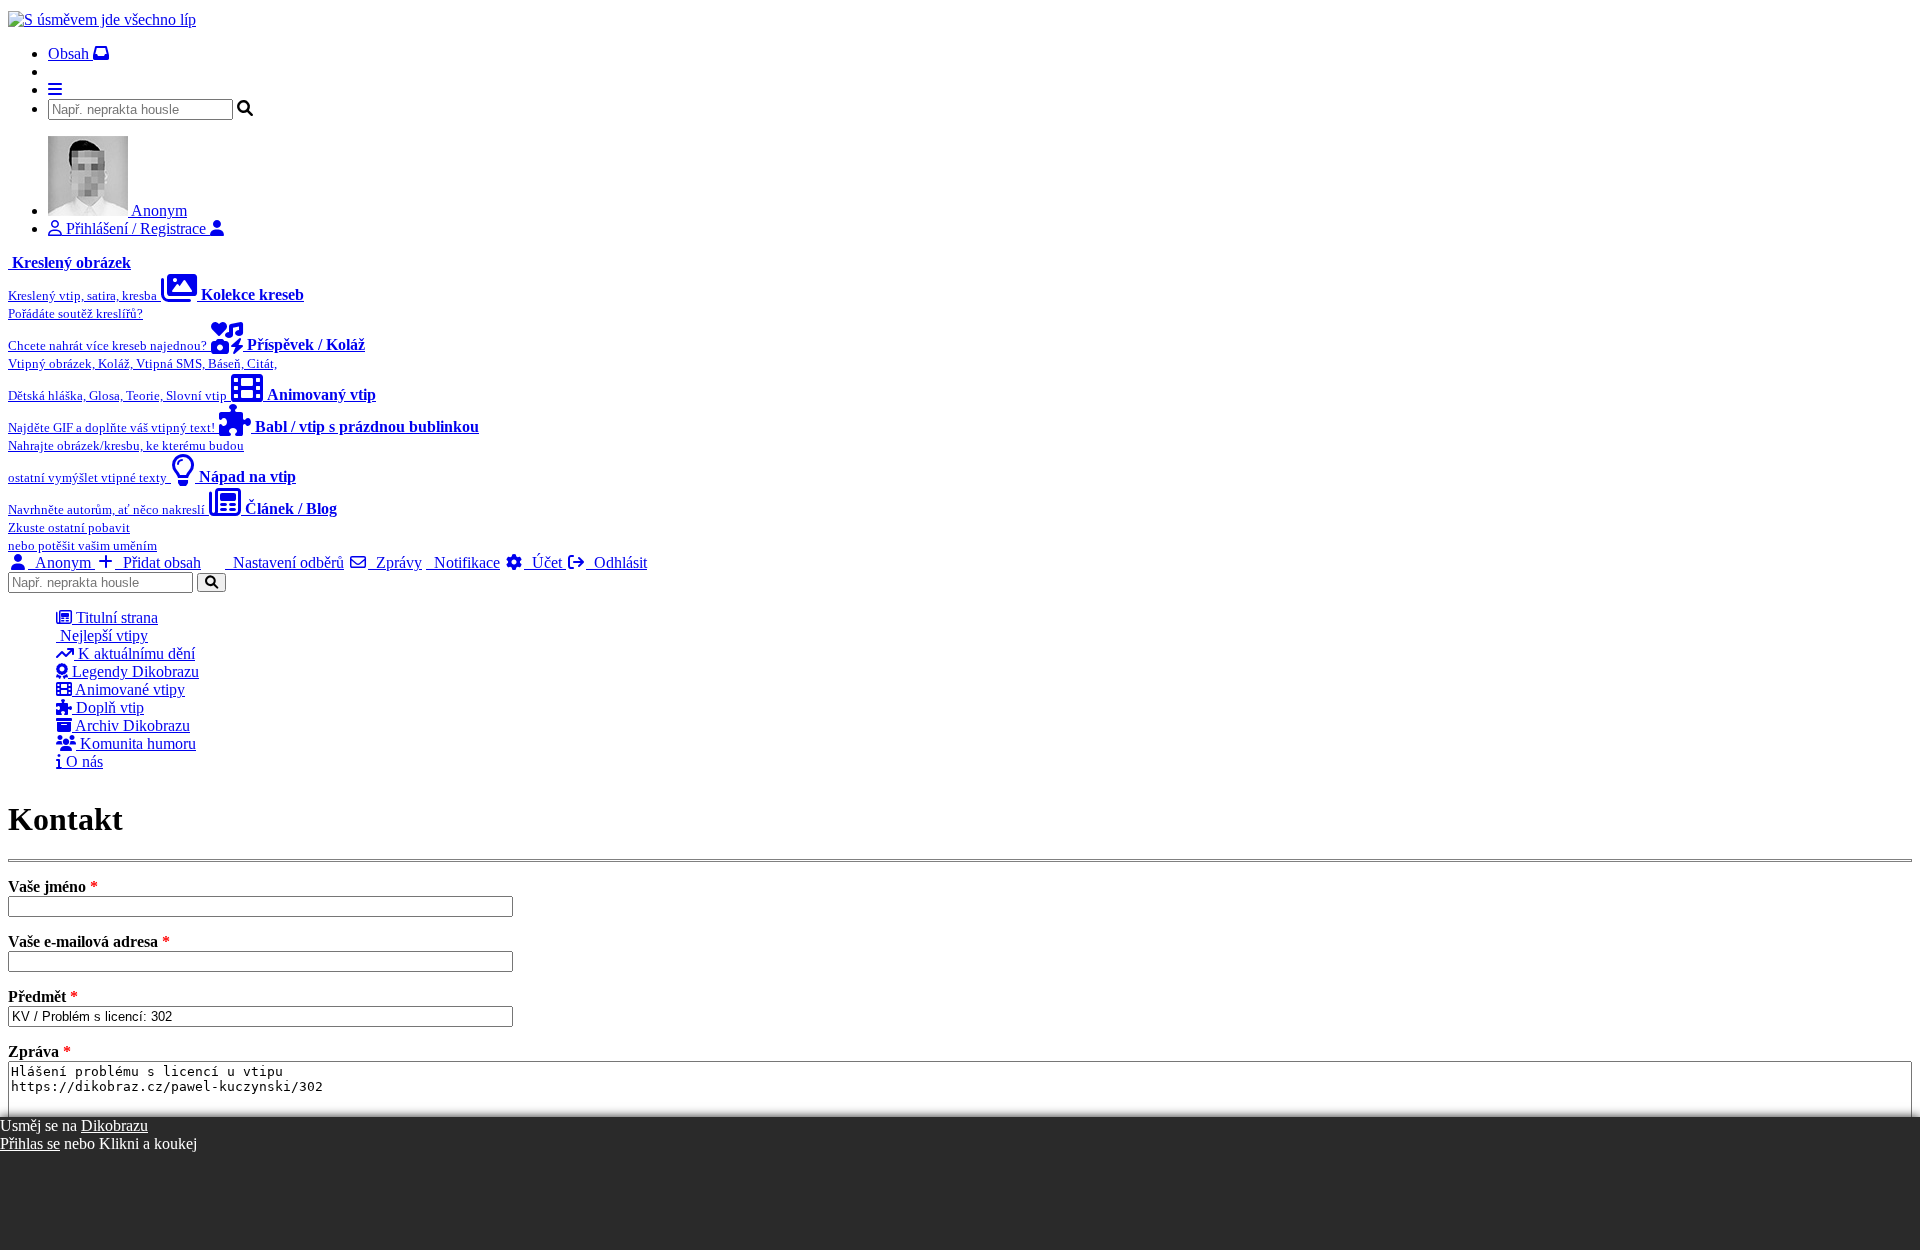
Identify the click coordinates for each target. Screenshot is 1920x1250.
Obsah (70, 53)
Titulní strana (115, 617)
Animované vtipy (128, 689)
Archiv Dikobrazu (131, 725)
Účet (545, 562)
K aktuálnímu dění (134, 653)
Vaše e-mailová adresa (89, 941)
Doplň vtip (108, 707)
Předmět (43, 996)
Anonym (61, 562)
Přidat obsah (158, 562)
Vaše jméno (53, 886)
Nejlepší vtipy (102, 635)
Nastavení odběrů (284, 562)
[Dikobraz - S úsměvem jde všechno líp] (102, 19)
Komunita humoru (136, 743)
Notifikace (463, 562)
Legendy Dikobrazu (133, 671)
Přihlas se (30, 1143)
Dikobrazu (114, 1125)
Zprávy (395, 562)
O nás (82, 761)
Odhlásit (616, 562)
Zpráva (39, 1051)
